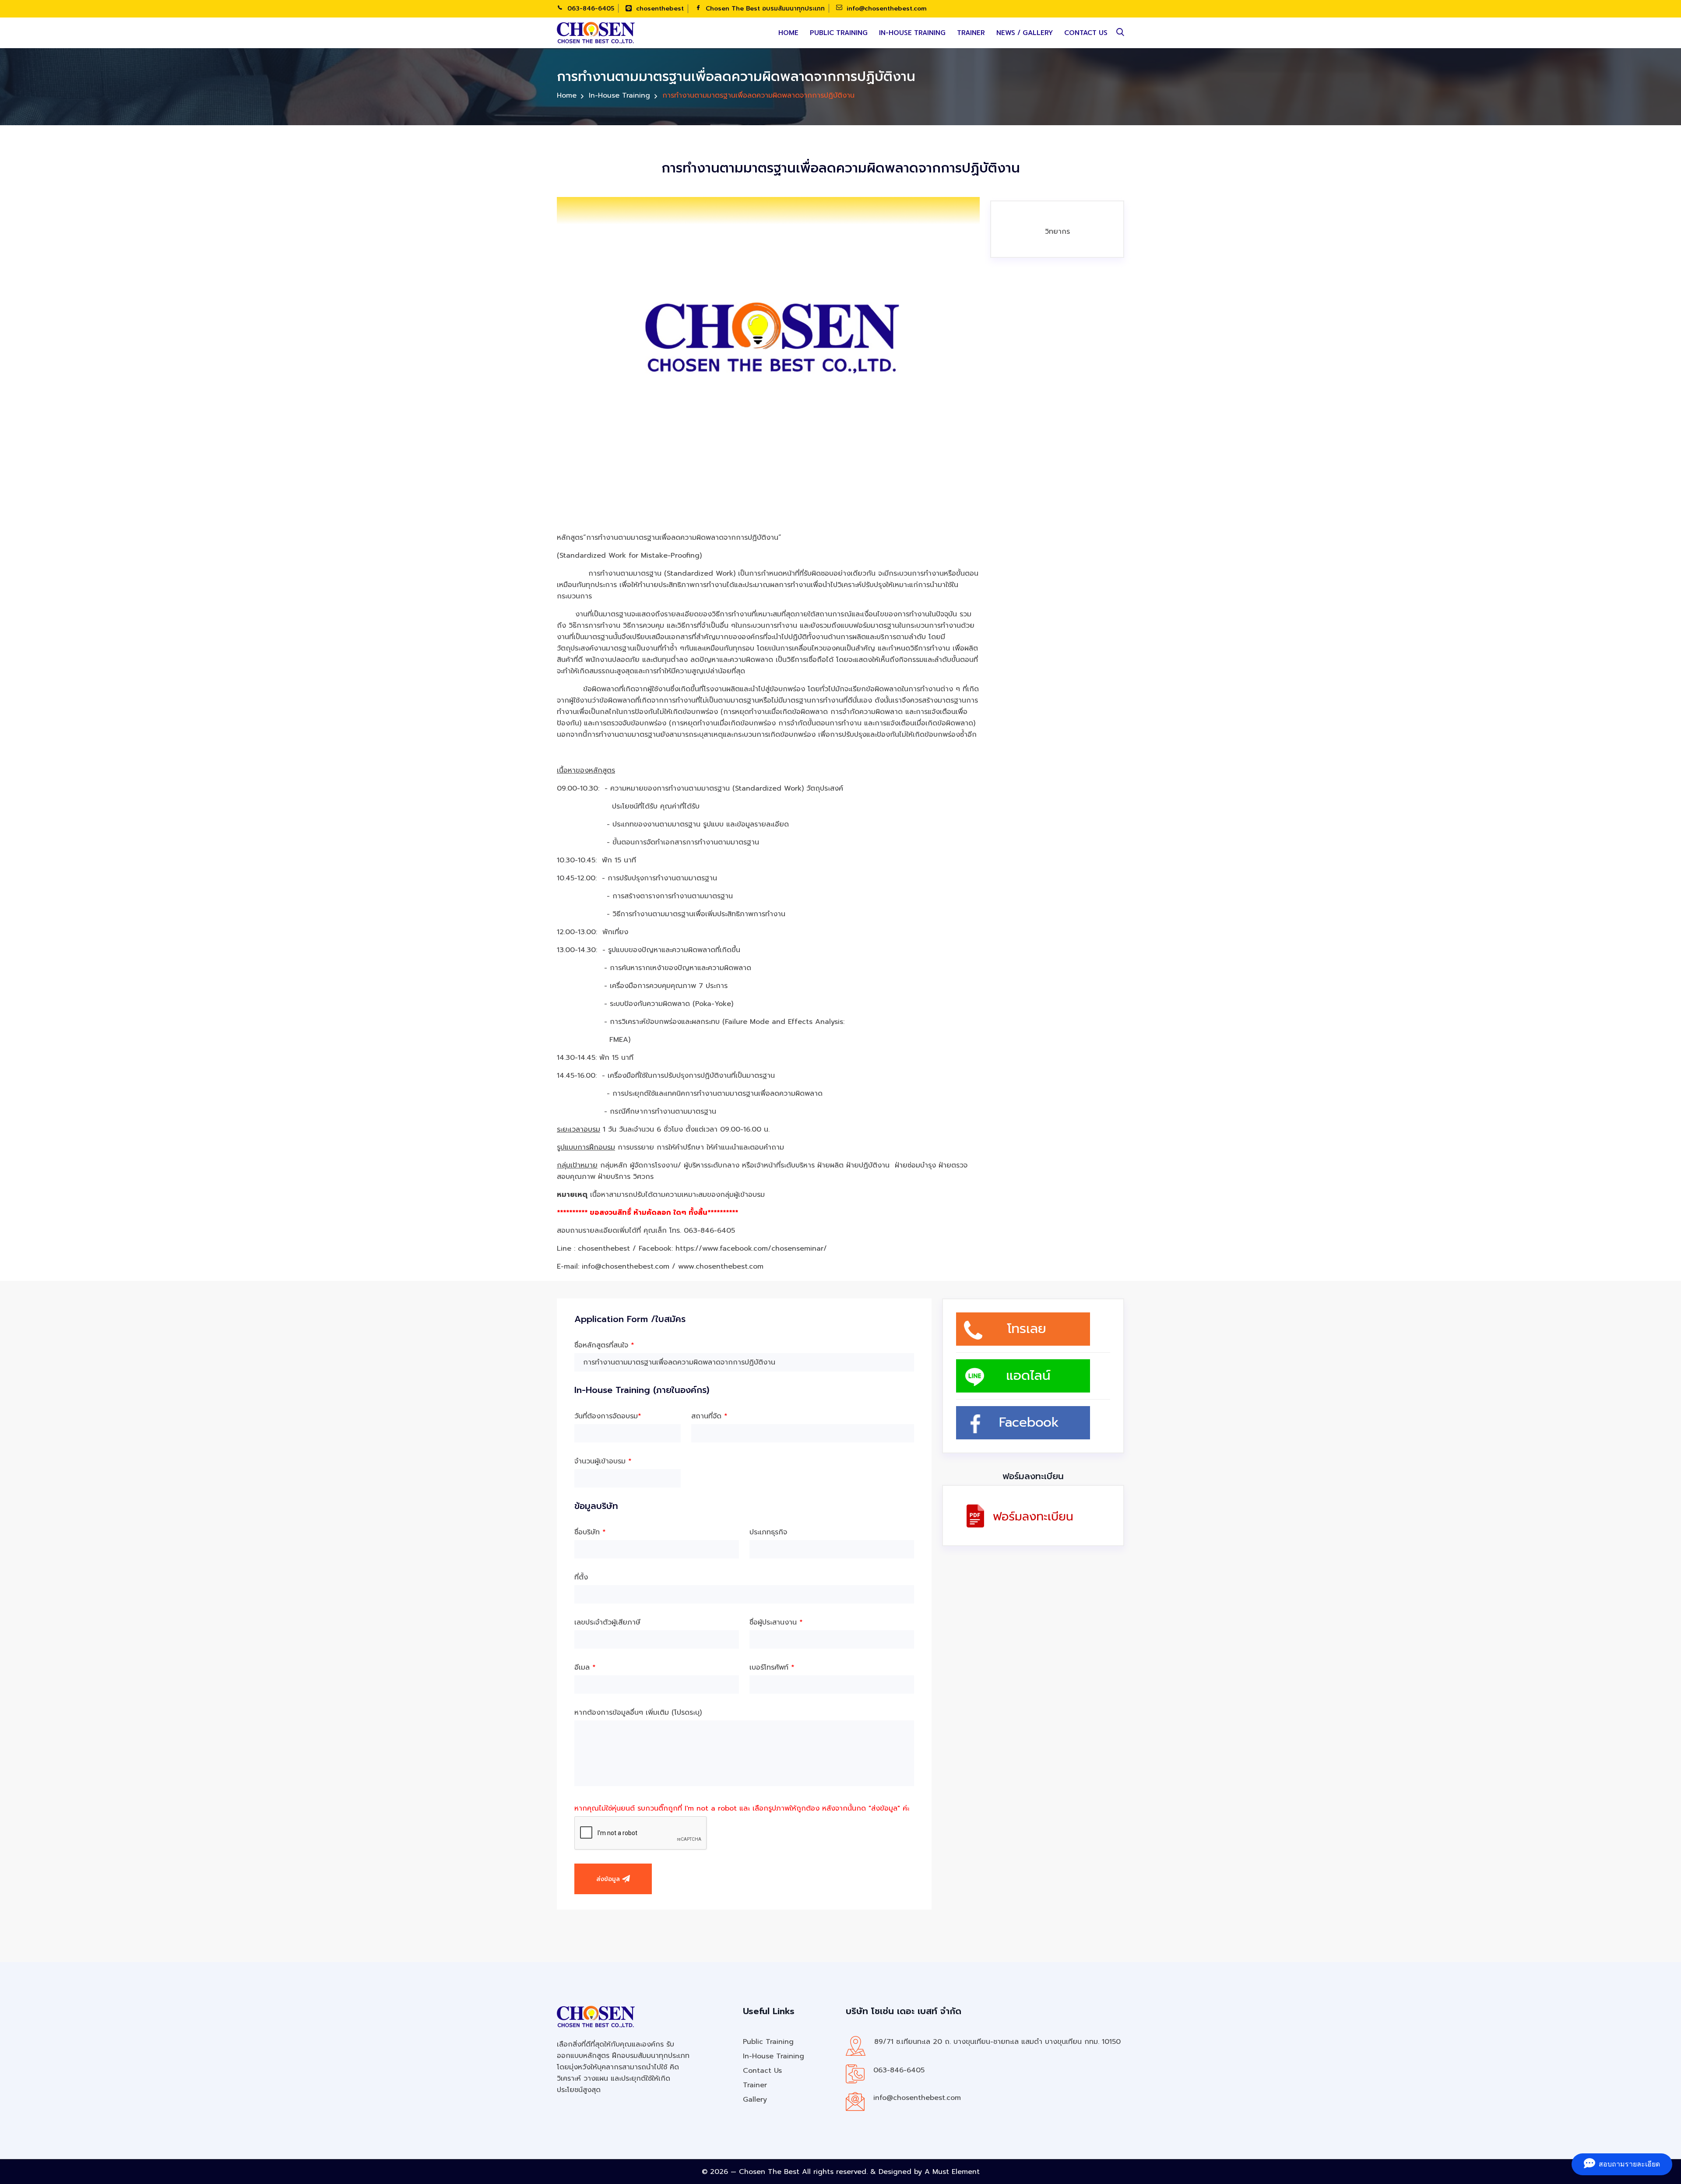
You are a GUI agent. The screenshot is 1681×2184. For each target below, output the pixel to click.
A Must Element (952, 2172)
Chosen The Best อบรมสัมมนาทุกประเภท (764, 9)
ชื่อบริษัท (590, 1532)
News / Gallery (1025, 33)
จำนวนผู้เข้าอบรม (603, 1461)
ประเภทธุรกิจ (768, 1532)
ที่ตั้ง (581, 1577)
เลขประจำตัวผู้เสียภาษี (607, 1622)
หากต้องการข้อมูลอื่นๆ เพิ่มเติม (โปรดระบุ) (638, 1713)
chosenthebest (659, 9)
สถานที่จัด (709, 1416)
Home (788, 33)
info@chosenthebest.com (886, 9)
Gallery (755, 2100)
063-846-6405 (590, 9)
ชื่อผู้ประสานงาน (776, 1622)
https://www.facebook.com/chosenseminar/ (751, 1249)
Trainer (971, 33)
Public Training (839, 33)
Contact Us (1086, 33)
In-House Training (912, 33)
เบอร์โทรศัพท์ (772, 1667)
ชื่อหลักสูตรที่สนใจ (604, 1345)
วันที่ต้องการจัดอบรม (608, 1416)
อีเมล (585, 1667)
